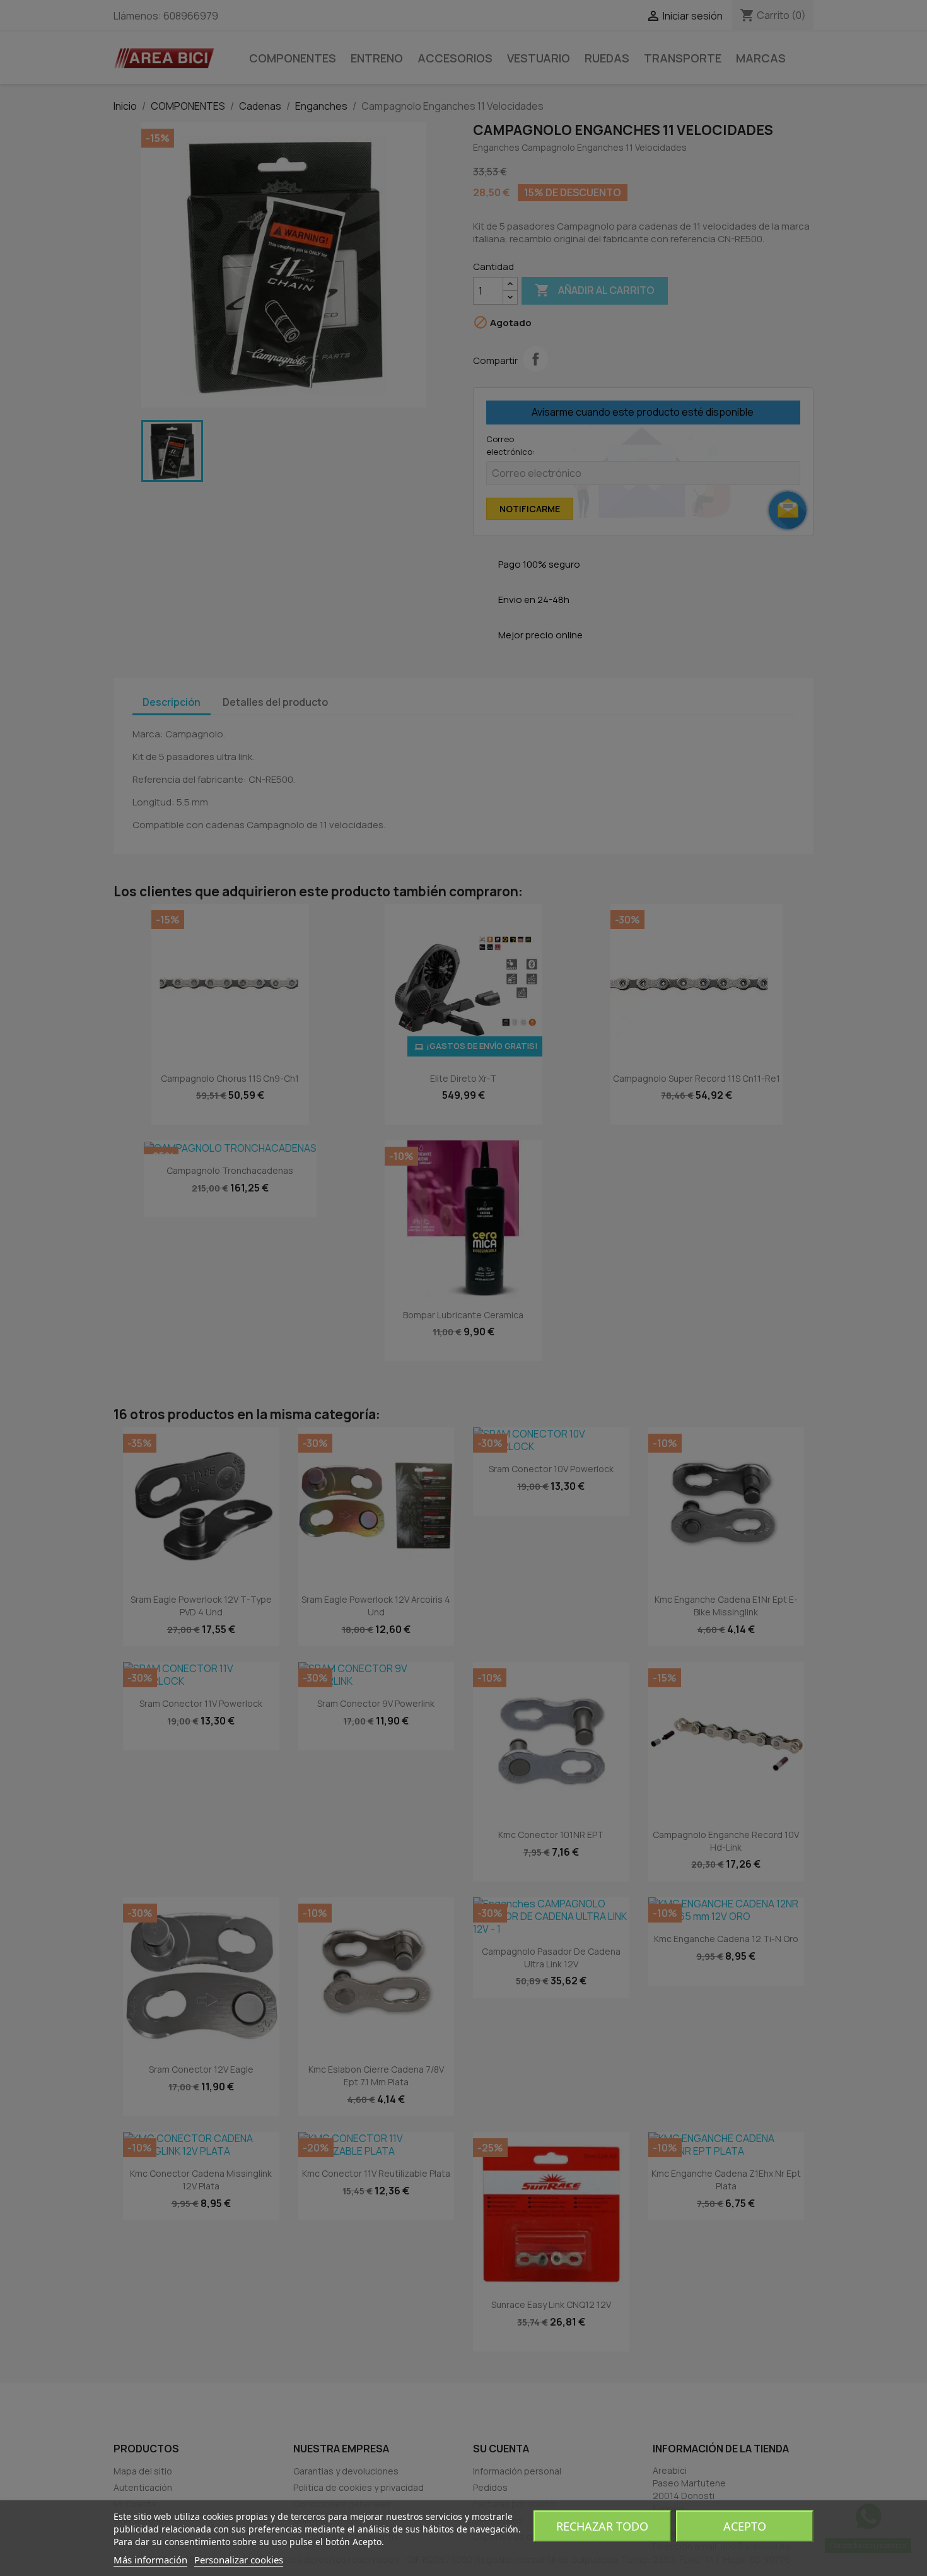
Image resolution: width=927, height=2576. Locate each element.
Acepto (745, 2526)
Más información (150, 2560)
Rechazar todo (602, 2526)
